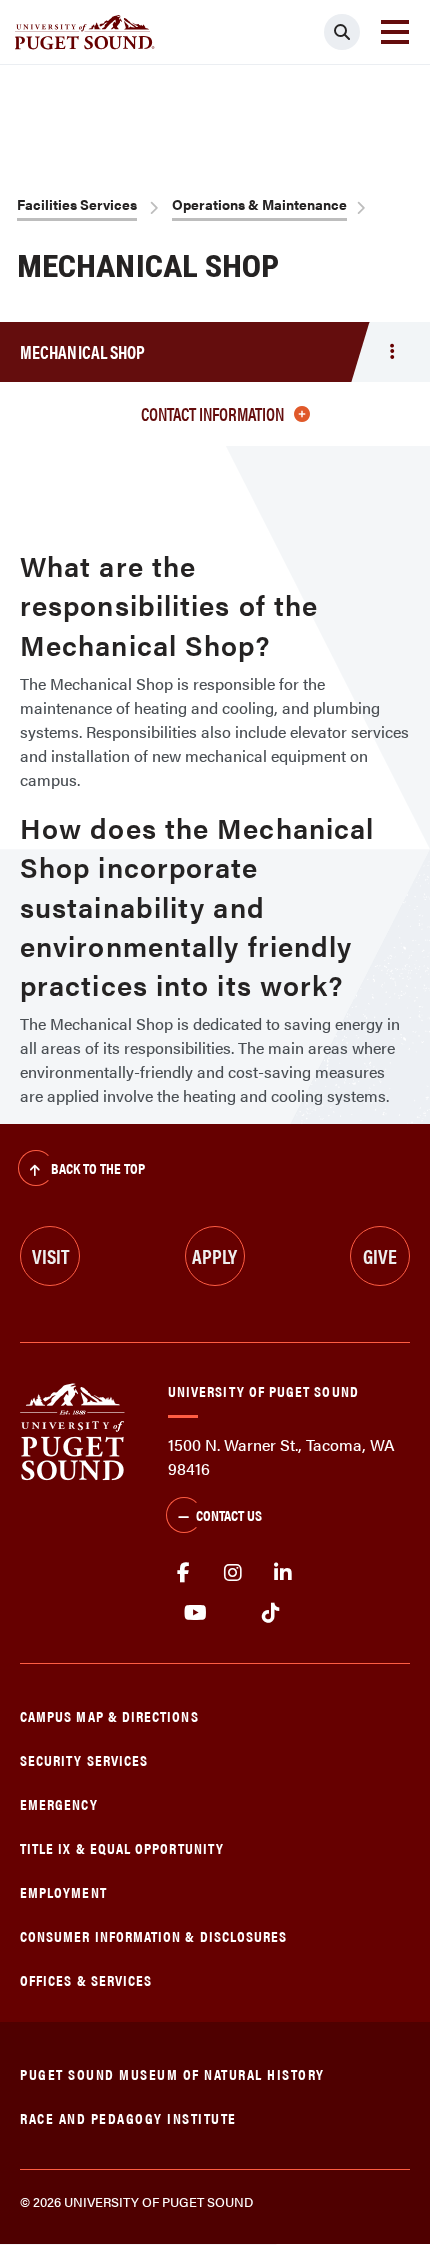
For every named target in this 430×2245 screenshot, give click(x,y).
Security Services (84, 1759)
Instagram (233, 1573)
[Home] (72, 1430)
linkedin (283, 1573)
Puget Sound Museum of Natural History (172, 2073)
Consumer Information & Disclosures (153, 1935)
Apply (214, 1255)
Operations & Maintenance (259, 204)
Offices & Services (86, 1979)
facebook (183, 1573)
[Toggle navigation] (395, 32)
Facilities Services (77, 204)
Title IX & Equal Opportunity (122, 1847)
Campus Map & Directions (109, 1715)
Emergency (59, 1803)
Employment (63, 1891)
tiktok (270, 1613)
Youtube (195, 1613)
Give (380, 1255)
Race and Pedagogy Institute (128, 2117)
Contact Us (229, 1514)
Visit (50, 1255)
